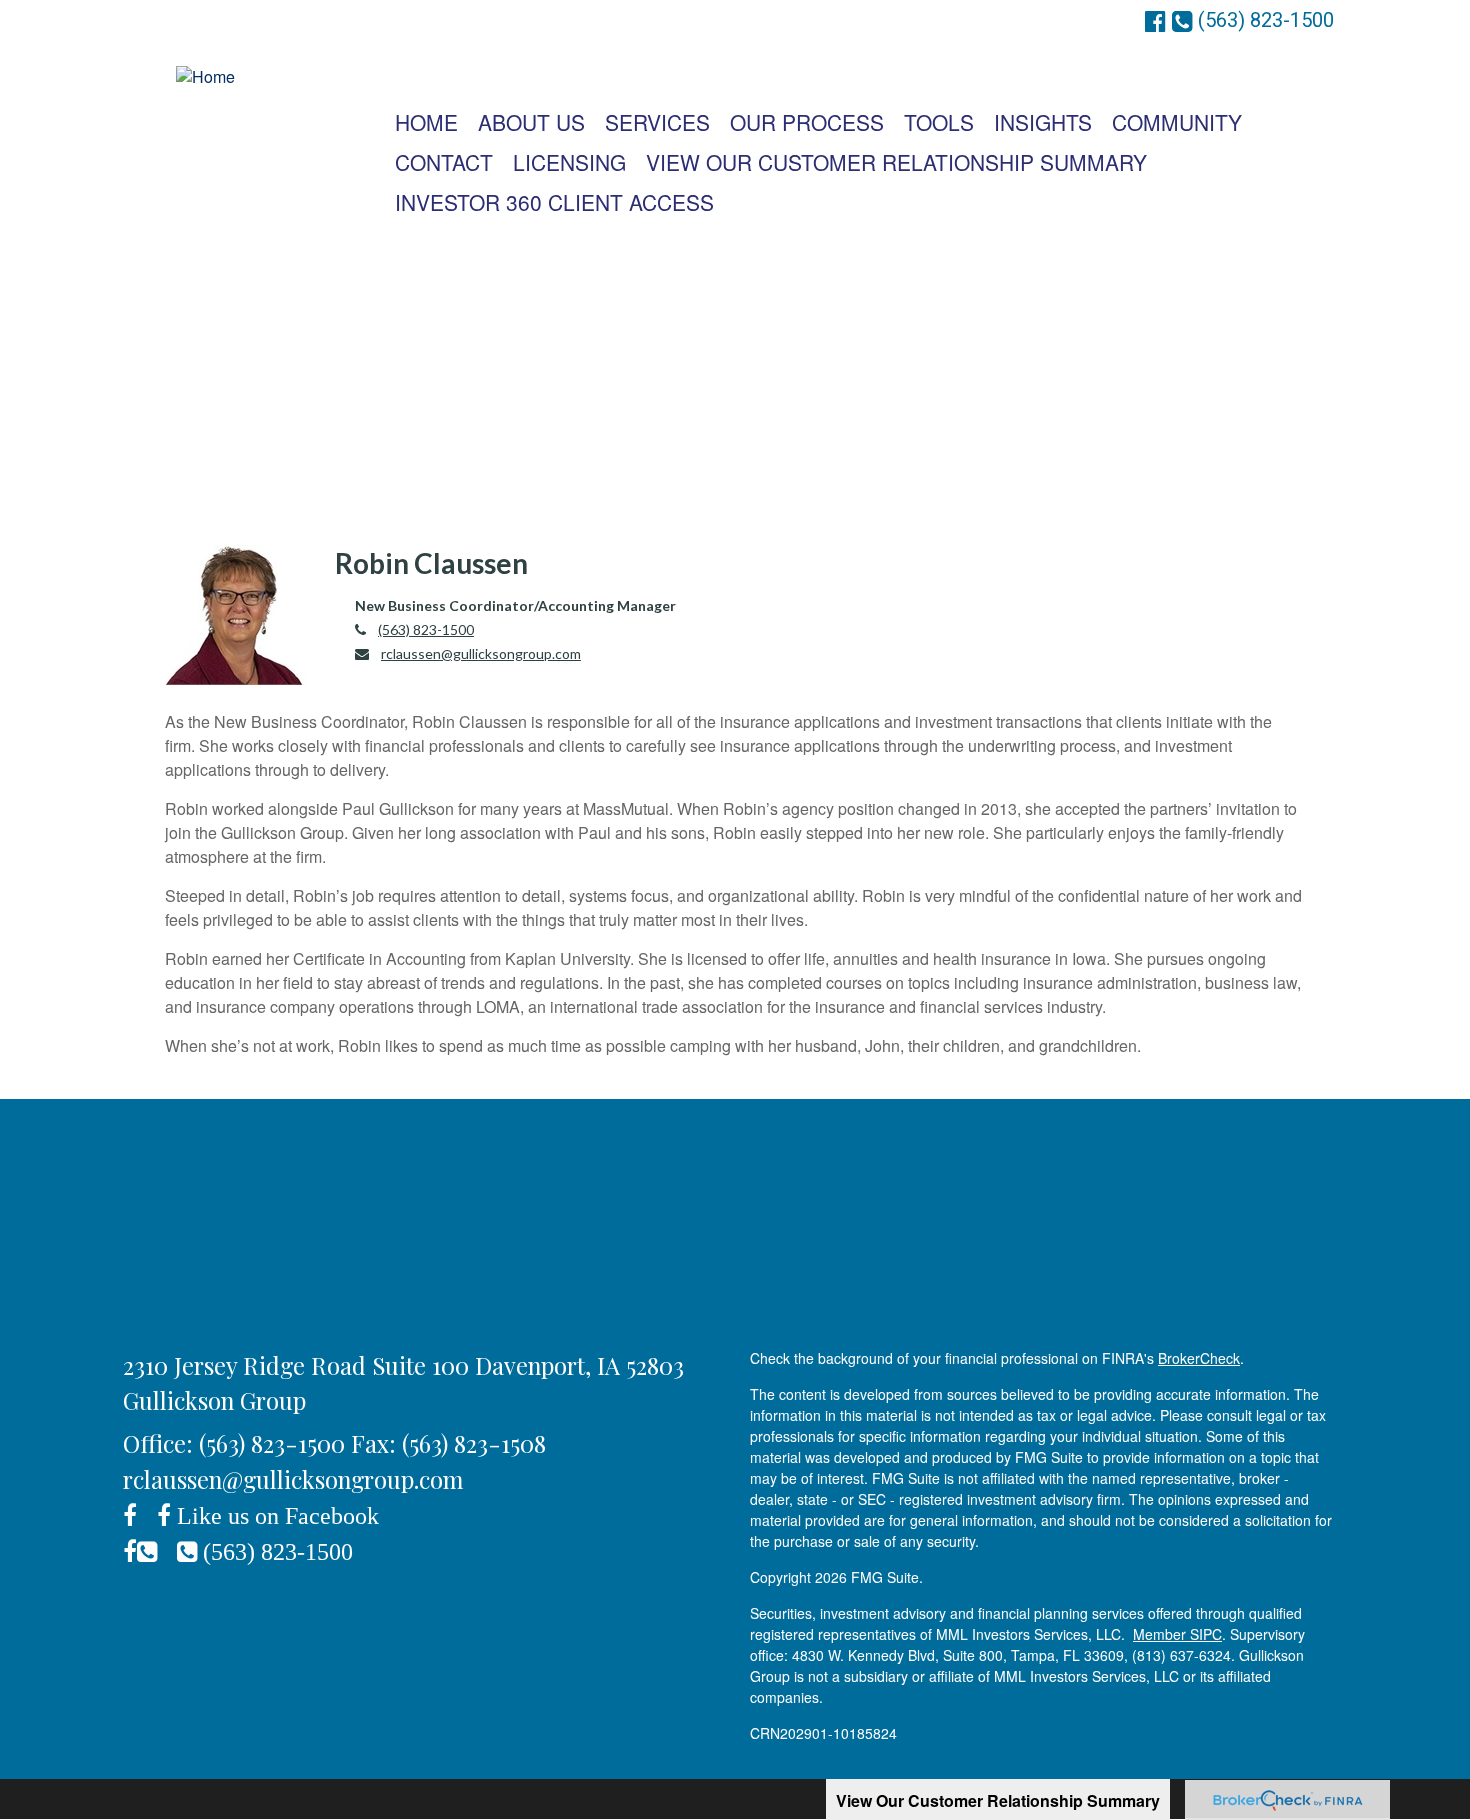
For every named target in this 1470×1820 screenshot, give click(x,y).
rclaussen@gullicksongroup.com (481, 653)
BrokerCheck (1199, 1358)
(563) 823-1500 (426, 629)
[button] (531, 122)
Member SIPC (1177, 1634)
